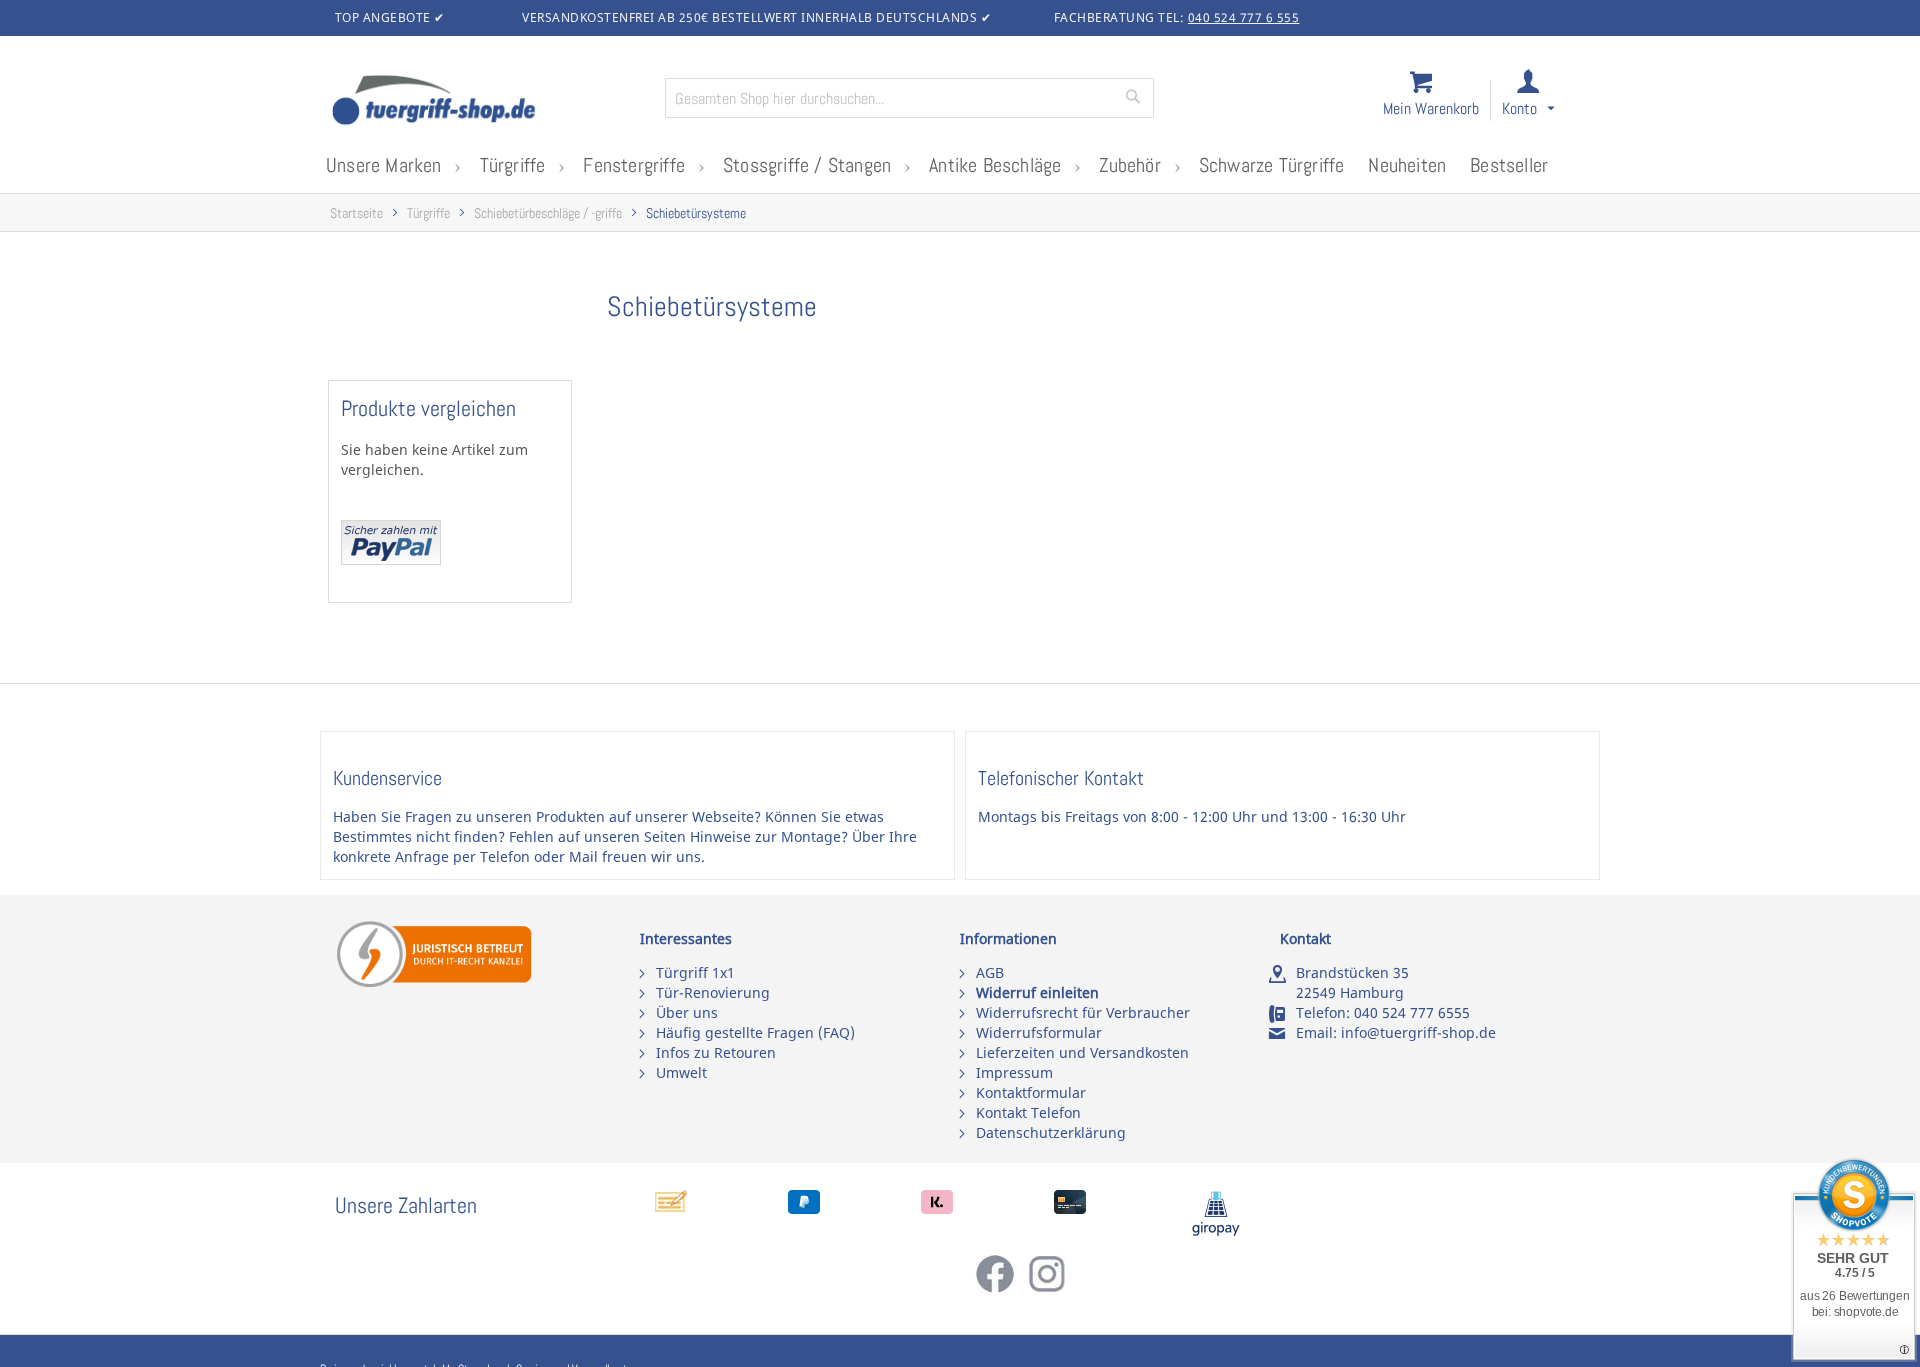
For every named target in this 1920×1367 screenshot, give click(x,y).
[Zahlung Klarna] (937, 1208)
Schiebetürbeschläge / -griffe (548, 213)
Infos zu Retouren (716, 1052)
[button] (1546, 101)
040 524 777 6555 (1412, 1012)
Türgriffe (428, 213)
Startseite (356, 213)
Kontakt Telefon (1028, 1112)
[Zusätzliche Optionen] (391, 559)
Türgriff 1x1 (695, 972)
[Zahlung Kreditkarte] (1070, 1208)
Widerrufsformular (1039, 1032)
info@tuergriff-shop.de (1418, 1032)
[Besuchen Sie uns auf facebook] (1001, 1288)
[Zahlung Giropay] (1216, 1231)
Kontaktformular (1031, 1092)
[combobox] (909, 98)
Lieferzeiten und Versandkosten (1082, 1052)
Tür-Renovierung (713, 992)
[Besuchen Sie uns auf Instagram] (1047, 1288)
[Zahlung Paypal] (804, 1208)
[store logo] (490, 102)
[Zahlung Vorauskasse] (671, 1208)
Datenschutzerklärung (1051, 1132)
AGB (990, 972)
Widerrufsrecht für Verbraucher (1083, 1012)
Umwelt (681, 1072)
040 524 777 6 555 (1244, 17)
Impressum (1014, 1072)
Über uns (687, 1012)
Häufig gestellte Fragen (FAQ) (755, 1032)
